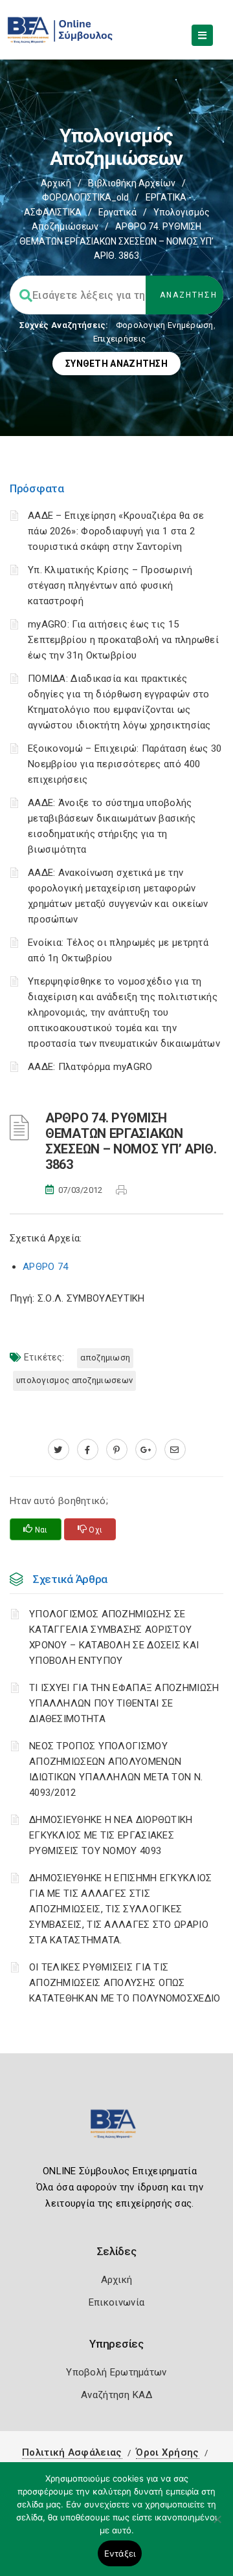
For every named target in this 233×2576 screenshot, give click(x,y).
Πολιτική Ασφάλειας (72, 2452)
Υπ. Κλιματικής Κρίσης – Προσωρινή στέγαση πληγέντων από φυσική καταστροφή (110, 585)
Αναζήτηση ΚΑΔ (116, 2395)
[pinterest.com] (117, 1450)
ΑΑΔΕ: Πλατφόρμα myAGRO (90, 1067)
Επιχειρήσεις (120, 339)
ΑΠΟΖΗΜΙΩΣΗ (105, 1358)
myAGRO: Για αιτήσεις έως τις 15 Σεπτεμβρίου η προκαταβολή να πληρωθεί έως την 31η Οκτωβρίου (123, 640)
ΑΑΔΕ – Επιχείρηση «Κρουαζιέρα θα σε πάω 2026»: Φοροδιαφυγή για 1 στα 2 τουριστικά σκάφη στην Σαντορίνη (116, 531)
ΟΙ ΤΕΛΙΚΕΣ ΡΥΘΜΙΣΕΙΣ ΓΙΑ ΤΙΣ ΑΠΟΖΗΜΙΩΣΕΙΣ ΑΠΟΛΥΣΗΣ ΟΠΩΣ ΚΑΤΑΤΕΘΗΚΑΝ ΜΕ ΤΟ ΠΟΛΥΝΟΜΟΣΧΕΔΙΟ (125, 1983)
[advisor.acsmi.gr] (175, 1450)
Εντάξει (120, 2553)
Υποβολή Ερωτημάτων (116, 2372)
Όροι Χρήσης (167, 2452)
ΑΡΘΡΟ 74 (45, 1267)
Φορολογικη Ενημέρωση (165, 325)
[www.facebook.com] (88, 1450)
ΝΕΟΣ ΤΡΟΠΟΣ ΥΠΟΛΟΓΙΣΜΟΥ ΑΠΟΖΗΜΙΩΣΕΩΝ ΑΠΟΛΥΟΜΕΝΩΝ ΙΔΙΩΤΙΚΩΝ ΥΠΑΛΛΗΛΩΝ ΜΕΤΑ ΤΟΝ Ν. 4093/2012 (116, 1769)
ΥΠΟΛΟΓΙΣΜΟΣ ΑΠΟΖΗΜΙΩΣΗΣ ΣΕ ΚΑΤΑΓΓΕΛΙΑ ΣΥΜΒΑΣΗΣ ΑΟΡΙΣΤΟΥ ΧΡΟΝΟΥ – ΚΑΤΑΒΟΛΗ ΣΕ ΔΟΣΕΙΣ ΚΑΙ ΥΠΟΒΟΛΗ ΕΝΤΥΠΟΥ (114, 1637)
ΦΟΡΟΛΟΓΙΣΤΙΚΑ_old (85, 197)
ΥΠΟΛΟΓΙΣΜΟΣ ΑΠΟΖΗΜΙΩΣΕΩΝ (74, 1380)
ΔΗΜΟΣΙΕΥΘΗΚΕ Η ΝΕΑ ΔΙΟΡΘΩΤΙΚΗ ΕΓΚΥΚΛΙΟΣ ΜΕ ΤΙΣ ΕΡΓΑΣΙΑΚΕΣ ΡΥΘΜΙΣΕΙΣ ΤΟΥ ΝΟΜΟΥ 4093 (111, 1835)
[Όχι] (217, 2526)
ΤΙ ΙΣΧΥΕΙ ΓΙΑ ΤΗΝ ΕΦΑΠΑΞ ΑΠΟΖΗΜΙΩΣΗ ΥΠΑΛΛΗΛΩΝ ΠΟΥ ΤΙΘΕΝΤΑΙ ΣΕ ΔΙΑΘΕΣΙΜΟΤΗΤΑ (124, 1703)
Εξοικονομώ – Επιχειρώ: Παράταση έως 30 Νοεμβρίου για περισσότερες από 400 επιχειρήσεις (125, 764)
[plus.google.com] (146, 1450)
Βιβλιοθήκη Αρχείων (132, 183)
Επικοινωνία (116, 2302)
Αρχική (56, 183)
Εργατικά (117, 212)
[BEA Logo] (116, 2129)
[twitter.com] (59, 1450)
